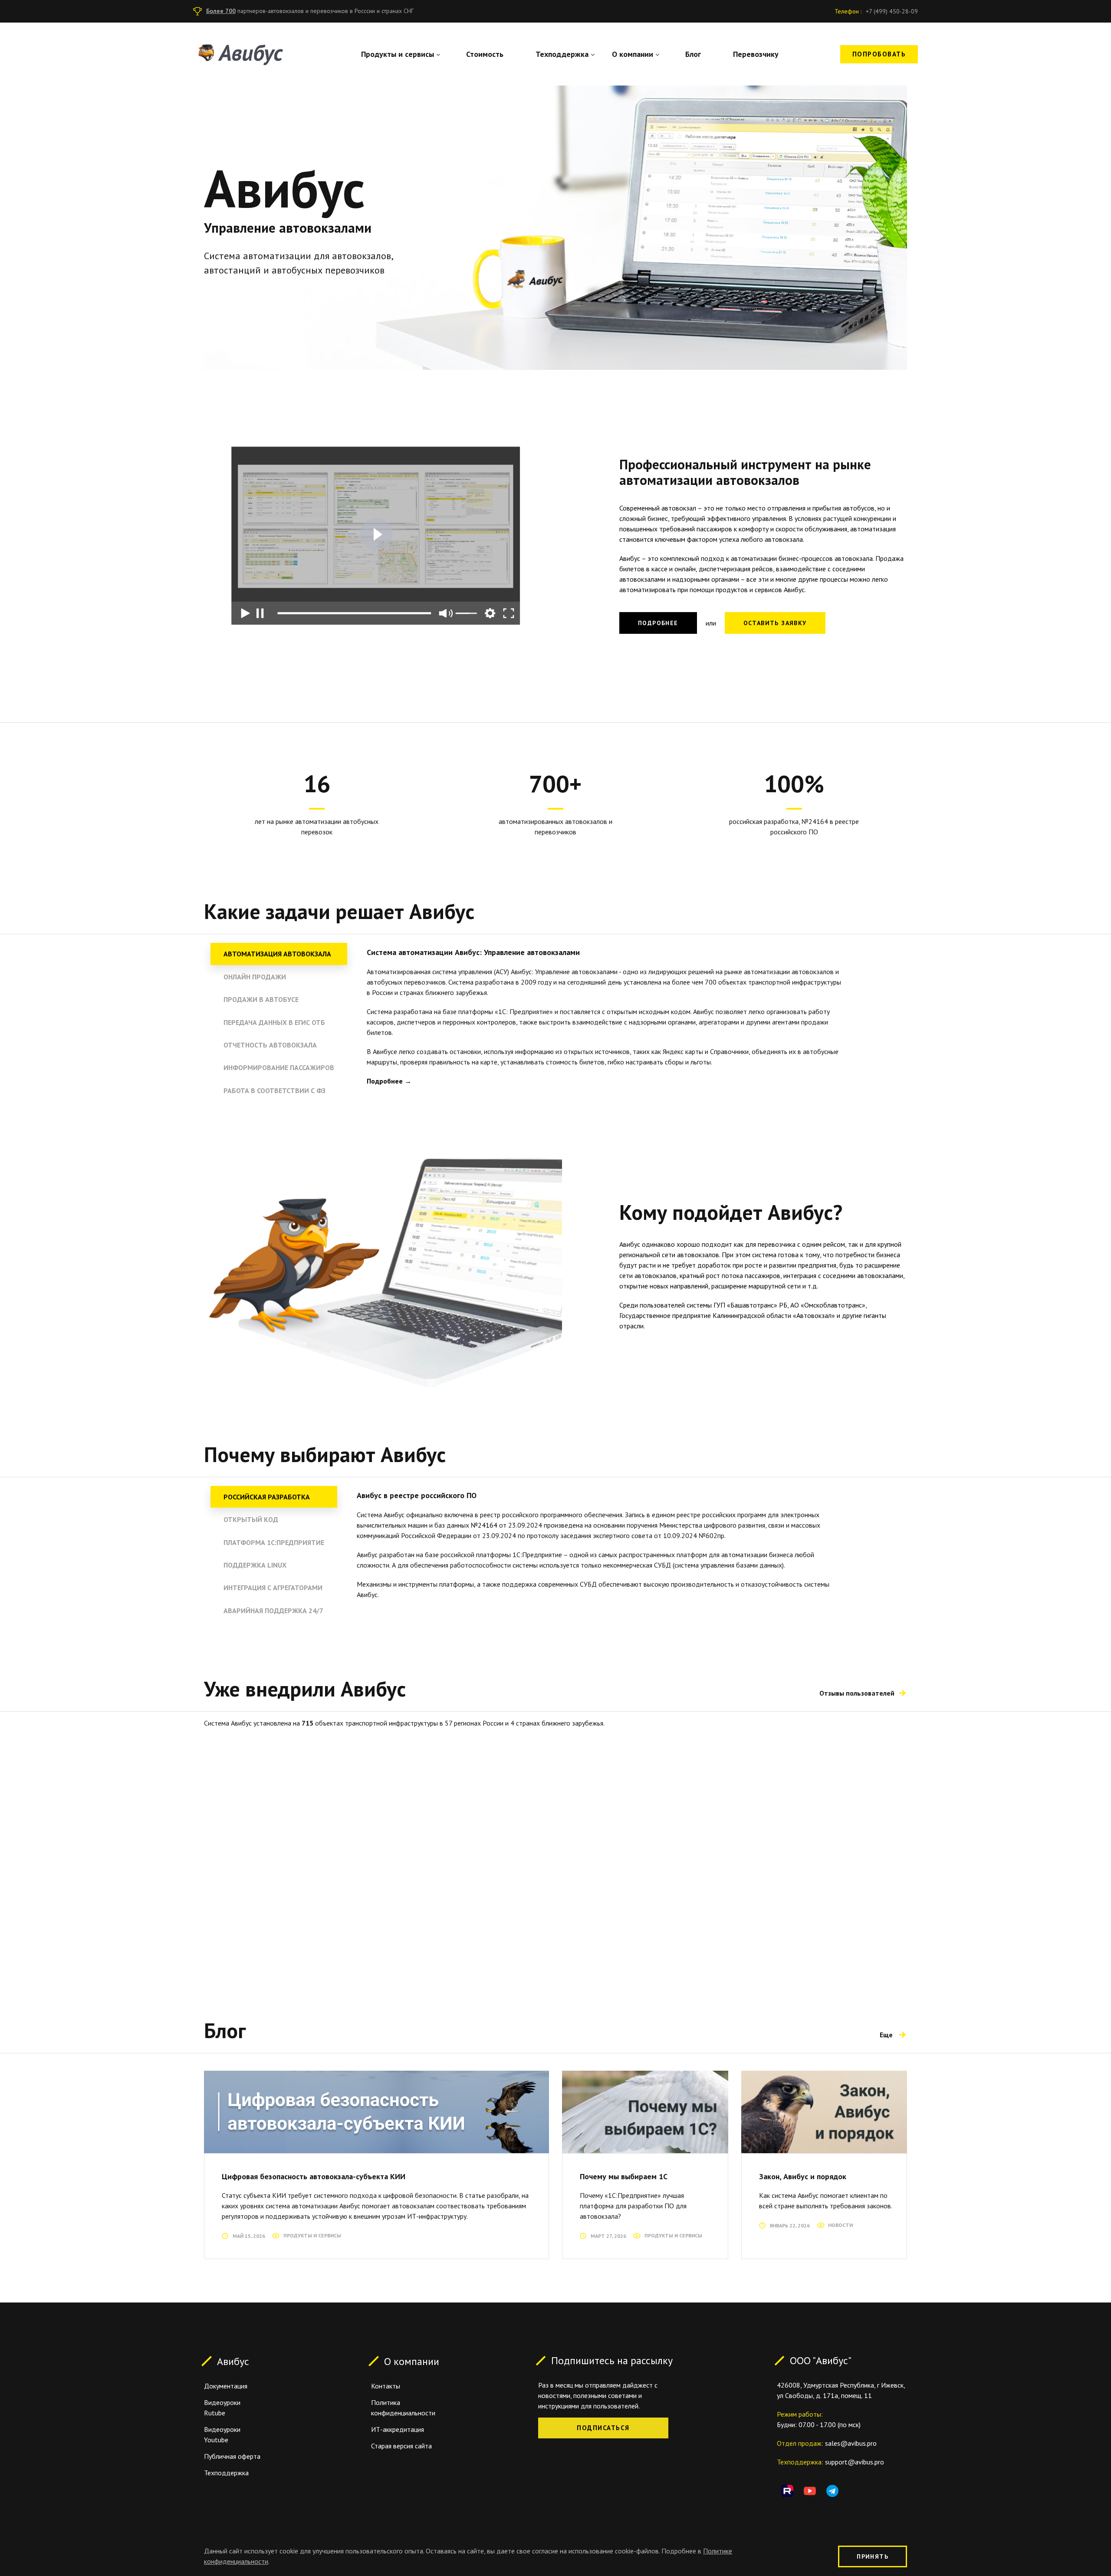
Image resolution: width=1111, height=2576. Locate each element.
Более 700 (221, 11)
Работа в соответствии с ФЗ (274, 1090)
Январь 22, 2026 (790, 2225)
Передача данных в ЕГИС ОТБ (274, 1022)
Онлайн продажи (255, 977)
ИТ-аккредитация (398, 2429)
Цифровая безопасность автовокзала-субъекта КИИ (314, 2176)
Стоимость (485, 54)
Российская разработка (267, 1497)
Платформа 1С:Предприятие (274, 1542)
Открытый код (251, 1519)
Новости (840, 2225)
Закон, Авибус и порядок (803, 2176)
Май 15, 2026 (249, 2236)
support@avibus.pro (855, 2462)
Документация (226, 2386)
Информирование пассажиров (279, 1067)
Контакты (386, 2386)
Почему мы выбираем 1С (624, 2176)
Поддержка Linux (255, 1565)
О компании (633, 54)
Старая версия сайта (401, 2446)
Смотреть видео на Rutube (376, 534)
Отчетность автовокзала (270, 1045)
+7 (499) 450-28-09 (892, 11)
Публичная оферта (232, 2456)
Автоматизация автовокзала (277, 954)
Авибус (233, 2361)
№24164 (484, 1525)
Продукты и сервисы (398, 54)
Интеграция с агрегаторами (273, 1588)
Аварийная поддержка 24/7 (273, 1611)
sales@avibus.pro (851, 2443)
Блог (693, 54)
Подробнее (658, 623)
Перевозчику (756, 54)
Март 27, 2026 (608, 2236)
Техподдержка (562, 54)
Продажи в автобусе (261, 999)
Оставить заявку (775, 623)
